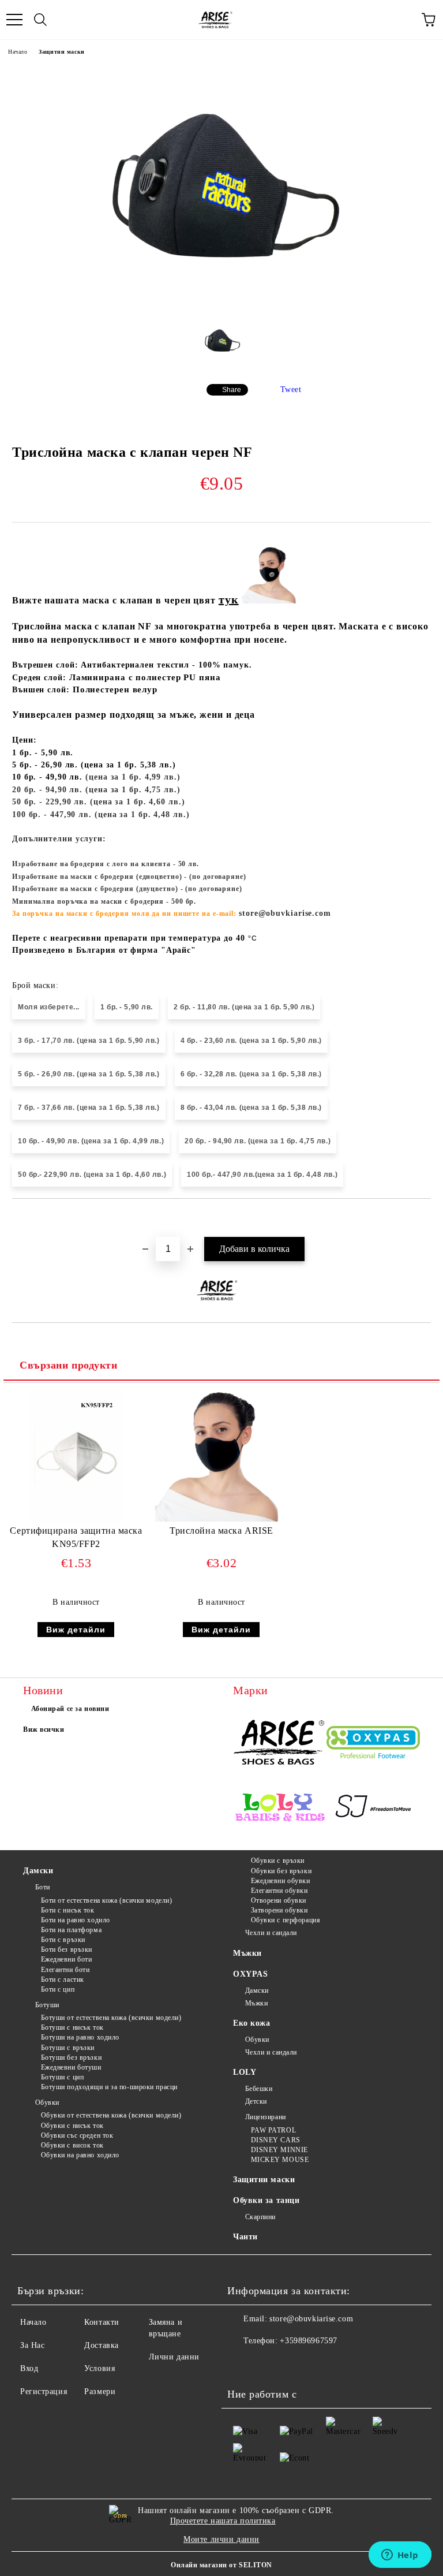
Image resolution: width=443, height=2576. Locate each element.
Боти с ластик (63, 1979)
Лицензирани (266, 2117)
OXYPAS (250, 1974)
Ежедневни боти (66, 1959)
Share (232, 390)
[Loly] (280, 1809)
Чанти (245, 2237)
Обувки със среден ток (77, 2135)
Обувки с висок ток (72, 2145)
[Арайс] (280, 1744)
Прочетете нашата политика (223, 2521)
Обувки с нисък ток (72, 2126)
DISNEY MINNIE (279, 2150)
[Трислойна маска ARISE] (221, 1519)
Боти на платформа (71, 1930)
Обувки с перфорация (286, 1920)
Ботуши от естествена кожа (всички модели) (111, 2018)
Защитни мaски (61, 52)
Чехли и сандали (271, 1933)
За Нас (32, 2345)
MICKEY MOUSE (280, 2160)
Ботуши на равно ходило (80, 2037)
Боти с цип (58, 1989)
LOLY (245, 2072)
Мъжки (247, 1953)
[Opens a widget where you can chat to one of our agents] (400, 2556)
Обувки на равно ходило (80, 2155)
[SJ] (373, 1809)
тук (229, 599)
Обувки (47, 2102)
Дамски (38, 1871)
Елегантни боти (65, 1970)
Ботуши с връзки (68, 2048)
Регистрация (44, 2392)
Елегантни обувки (279, 1891)
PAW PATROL (273, 2130)
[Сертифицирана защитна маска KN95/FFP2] (76, 1519)
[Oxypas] (373, 1744)
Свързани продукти (69, 1365)
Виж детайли (76, 1630)
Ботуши (47, 2005)
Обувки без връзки (281, 1871)
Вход (29, 2368)
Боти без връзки (67, 1949)
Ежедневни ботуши (71, 2067)
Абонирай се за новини (70, 1709)
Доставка (101, 2345)
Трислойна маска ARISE (221, 1531)
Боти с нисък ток (68, 1910)
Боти (43, 1887)
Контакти (102, 2322)
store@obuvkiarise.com (311, 2319)
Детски (256, 2101)
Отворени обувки (279, 1900)
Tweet (291, 389)
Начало (18, 52)
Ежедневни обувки (281, 1881)
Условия (100, 2368)
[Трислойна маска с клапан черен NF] (221, 304)
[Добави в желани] (423, 1218)
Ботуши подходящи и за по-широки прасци (109, 2087)
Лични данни (174, 2357)
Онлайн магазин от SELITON (221, 2565)
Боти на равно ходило (76, 1920)
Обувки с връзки (278, 1861)
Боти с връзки (63, 1940)
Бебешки (259, 2089)
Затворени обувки (279, 1910)
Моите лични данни (221, 2539)
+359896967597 (308, 2341)
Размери (100, 2392)
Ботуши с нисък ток (72, 2027)
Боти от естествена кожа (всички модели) (106, 1900)
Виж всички (44, 1729)
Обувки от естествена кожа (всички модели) (111, 2115)
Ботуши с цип (62, 2077)
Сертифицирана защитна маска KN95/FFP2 (76, 1537)
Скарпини (260, 2217)
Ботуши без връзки (71, 2057)
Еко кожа (251, 2023)
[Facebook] (242, 2364)
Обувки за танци (266, 2200)
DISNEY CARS (276, 2140)
